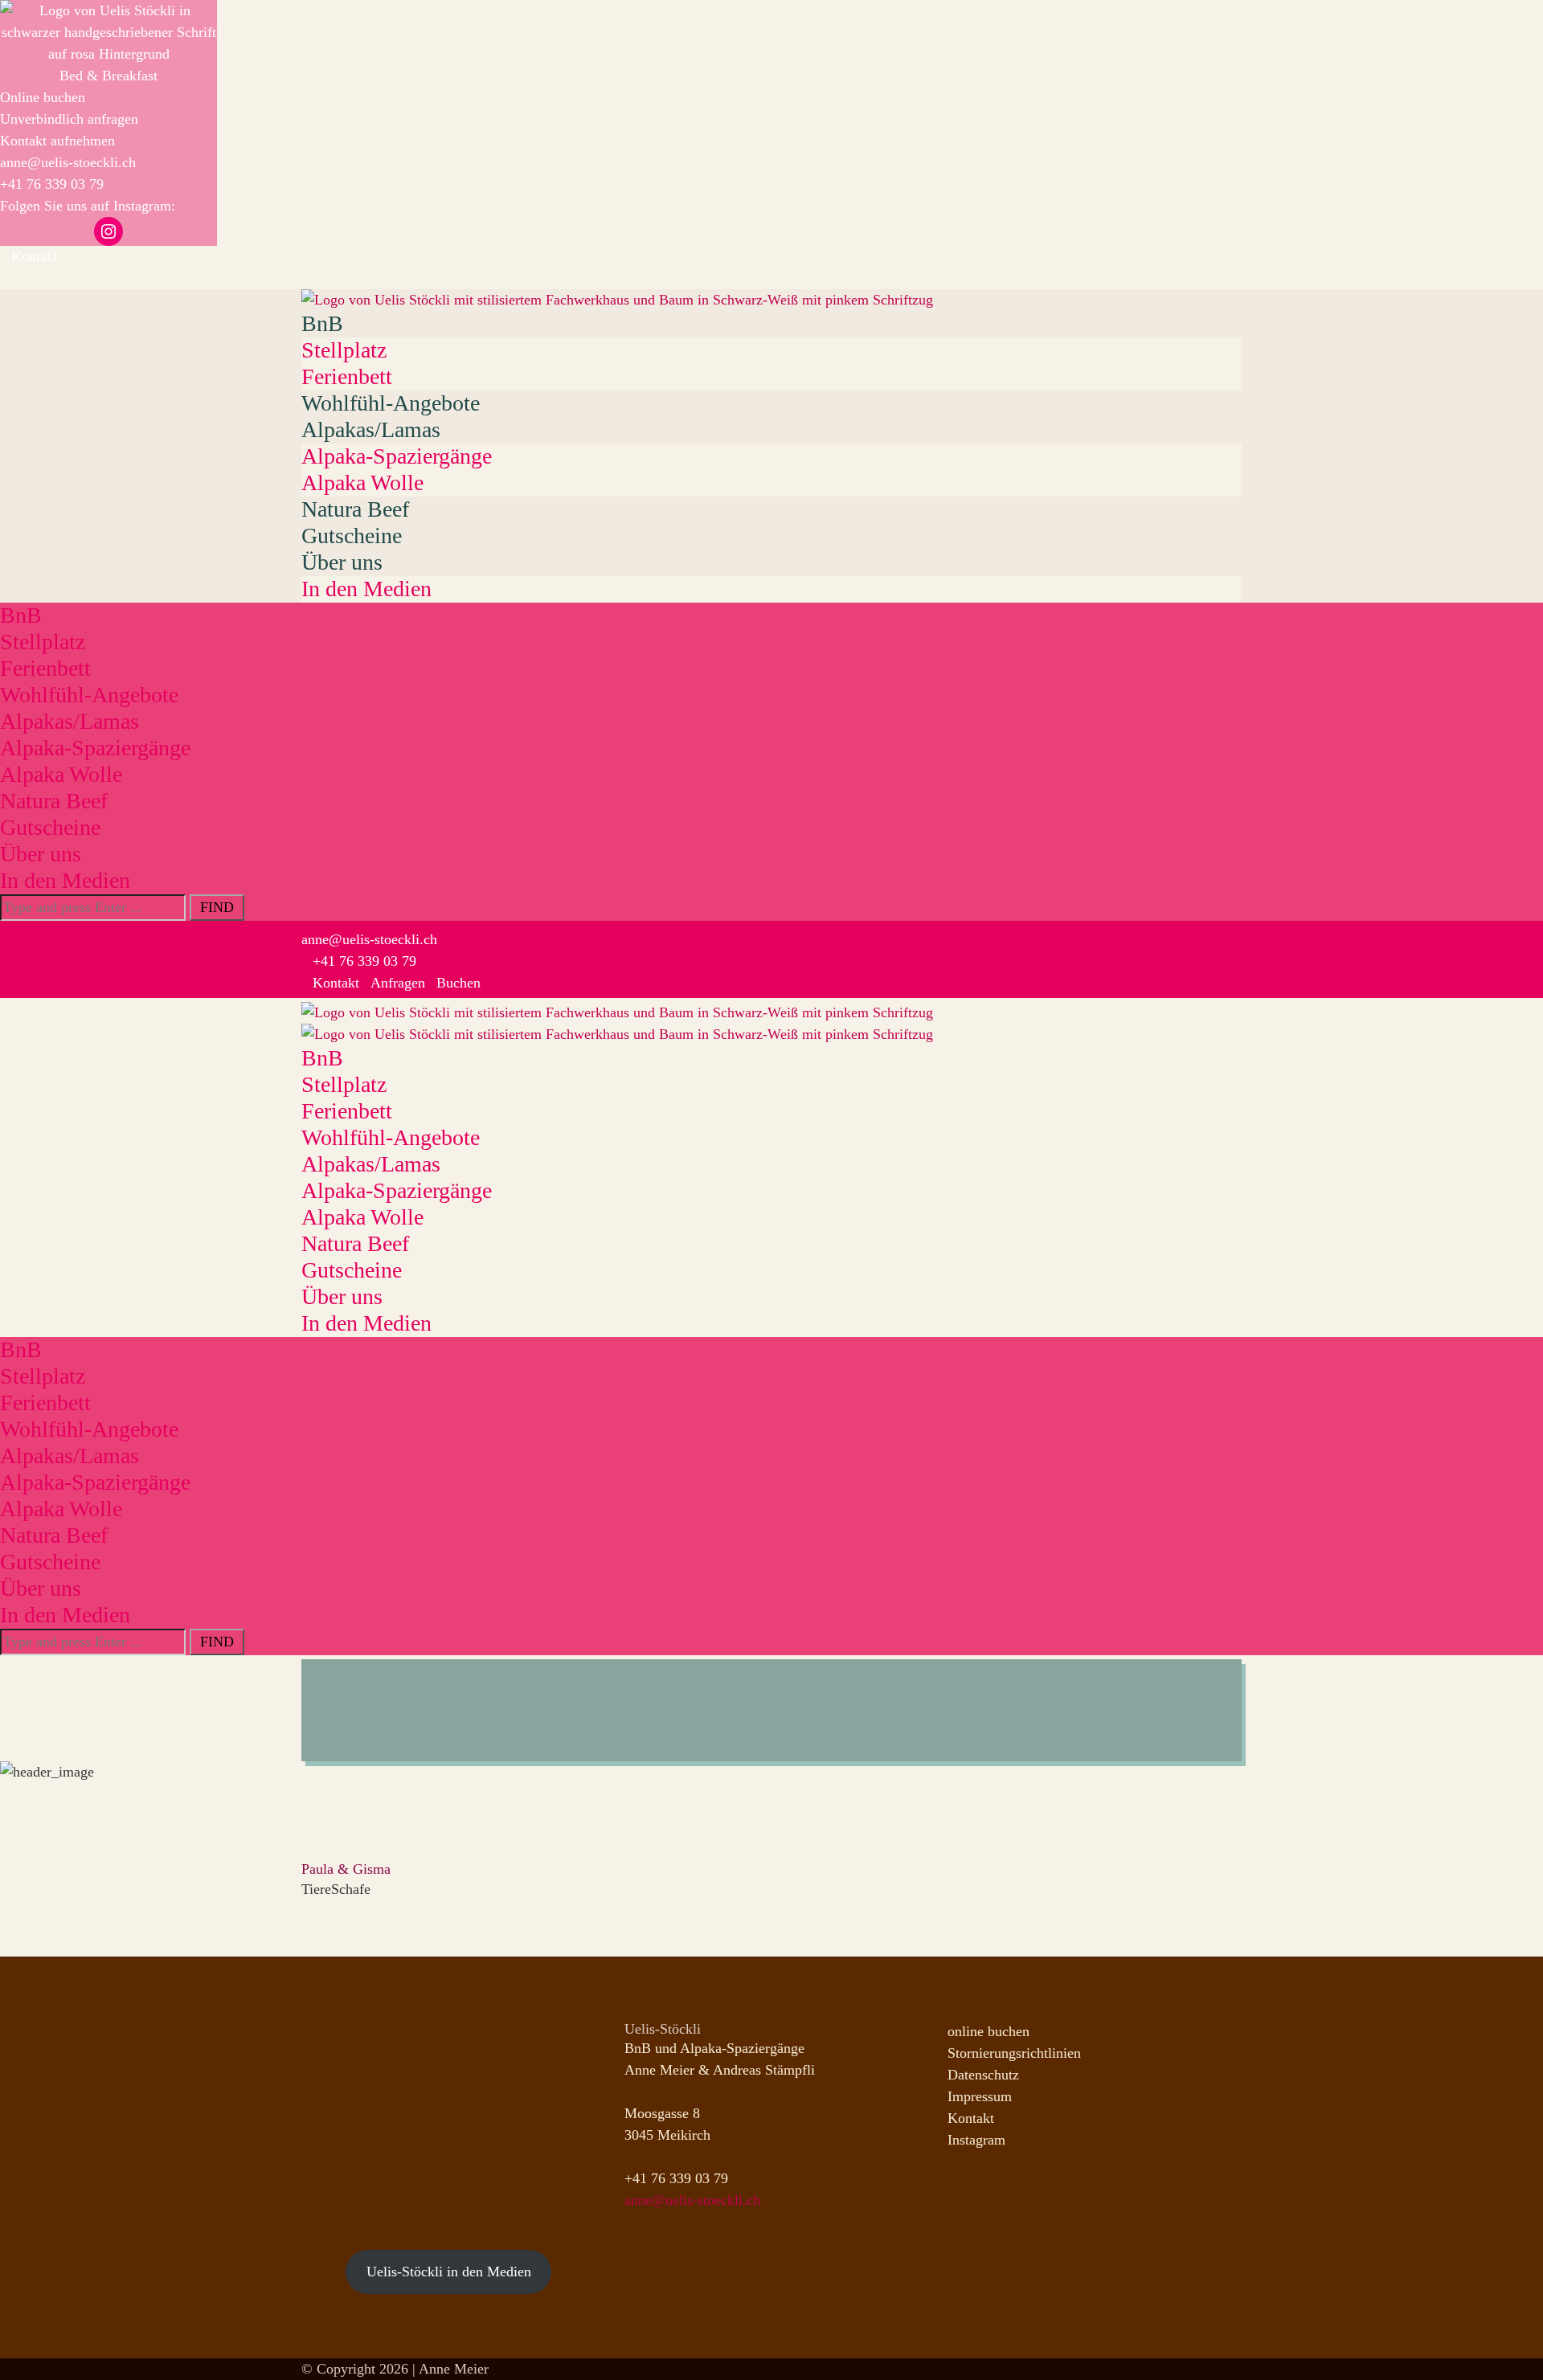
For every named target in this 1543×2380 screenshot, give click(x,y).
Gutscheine (352, 536)
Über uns (342, 562)
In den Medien (366, 589)
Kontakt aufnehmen (57, 141)
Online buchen (43, 97)
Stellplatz (344, 350)
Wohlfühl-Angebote (391, 403)
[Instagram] (6, 278)
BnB (322, 323)
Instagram (976, 2140)
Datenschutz (983, 2075)
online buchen (988, 2031)
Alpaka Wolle (362, 483)
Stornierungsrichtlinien (1014, 2053)
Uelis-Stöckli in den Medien (449, 2272)
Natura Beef (355, 509)
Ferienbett (347, 376)
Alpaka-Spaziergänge (397, 456)
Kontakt (971, 2118)
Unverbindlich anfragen (69, 119)
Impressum (980, 2096)
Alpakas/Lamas (371, 429)
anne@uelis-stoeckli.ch (68, 162)
